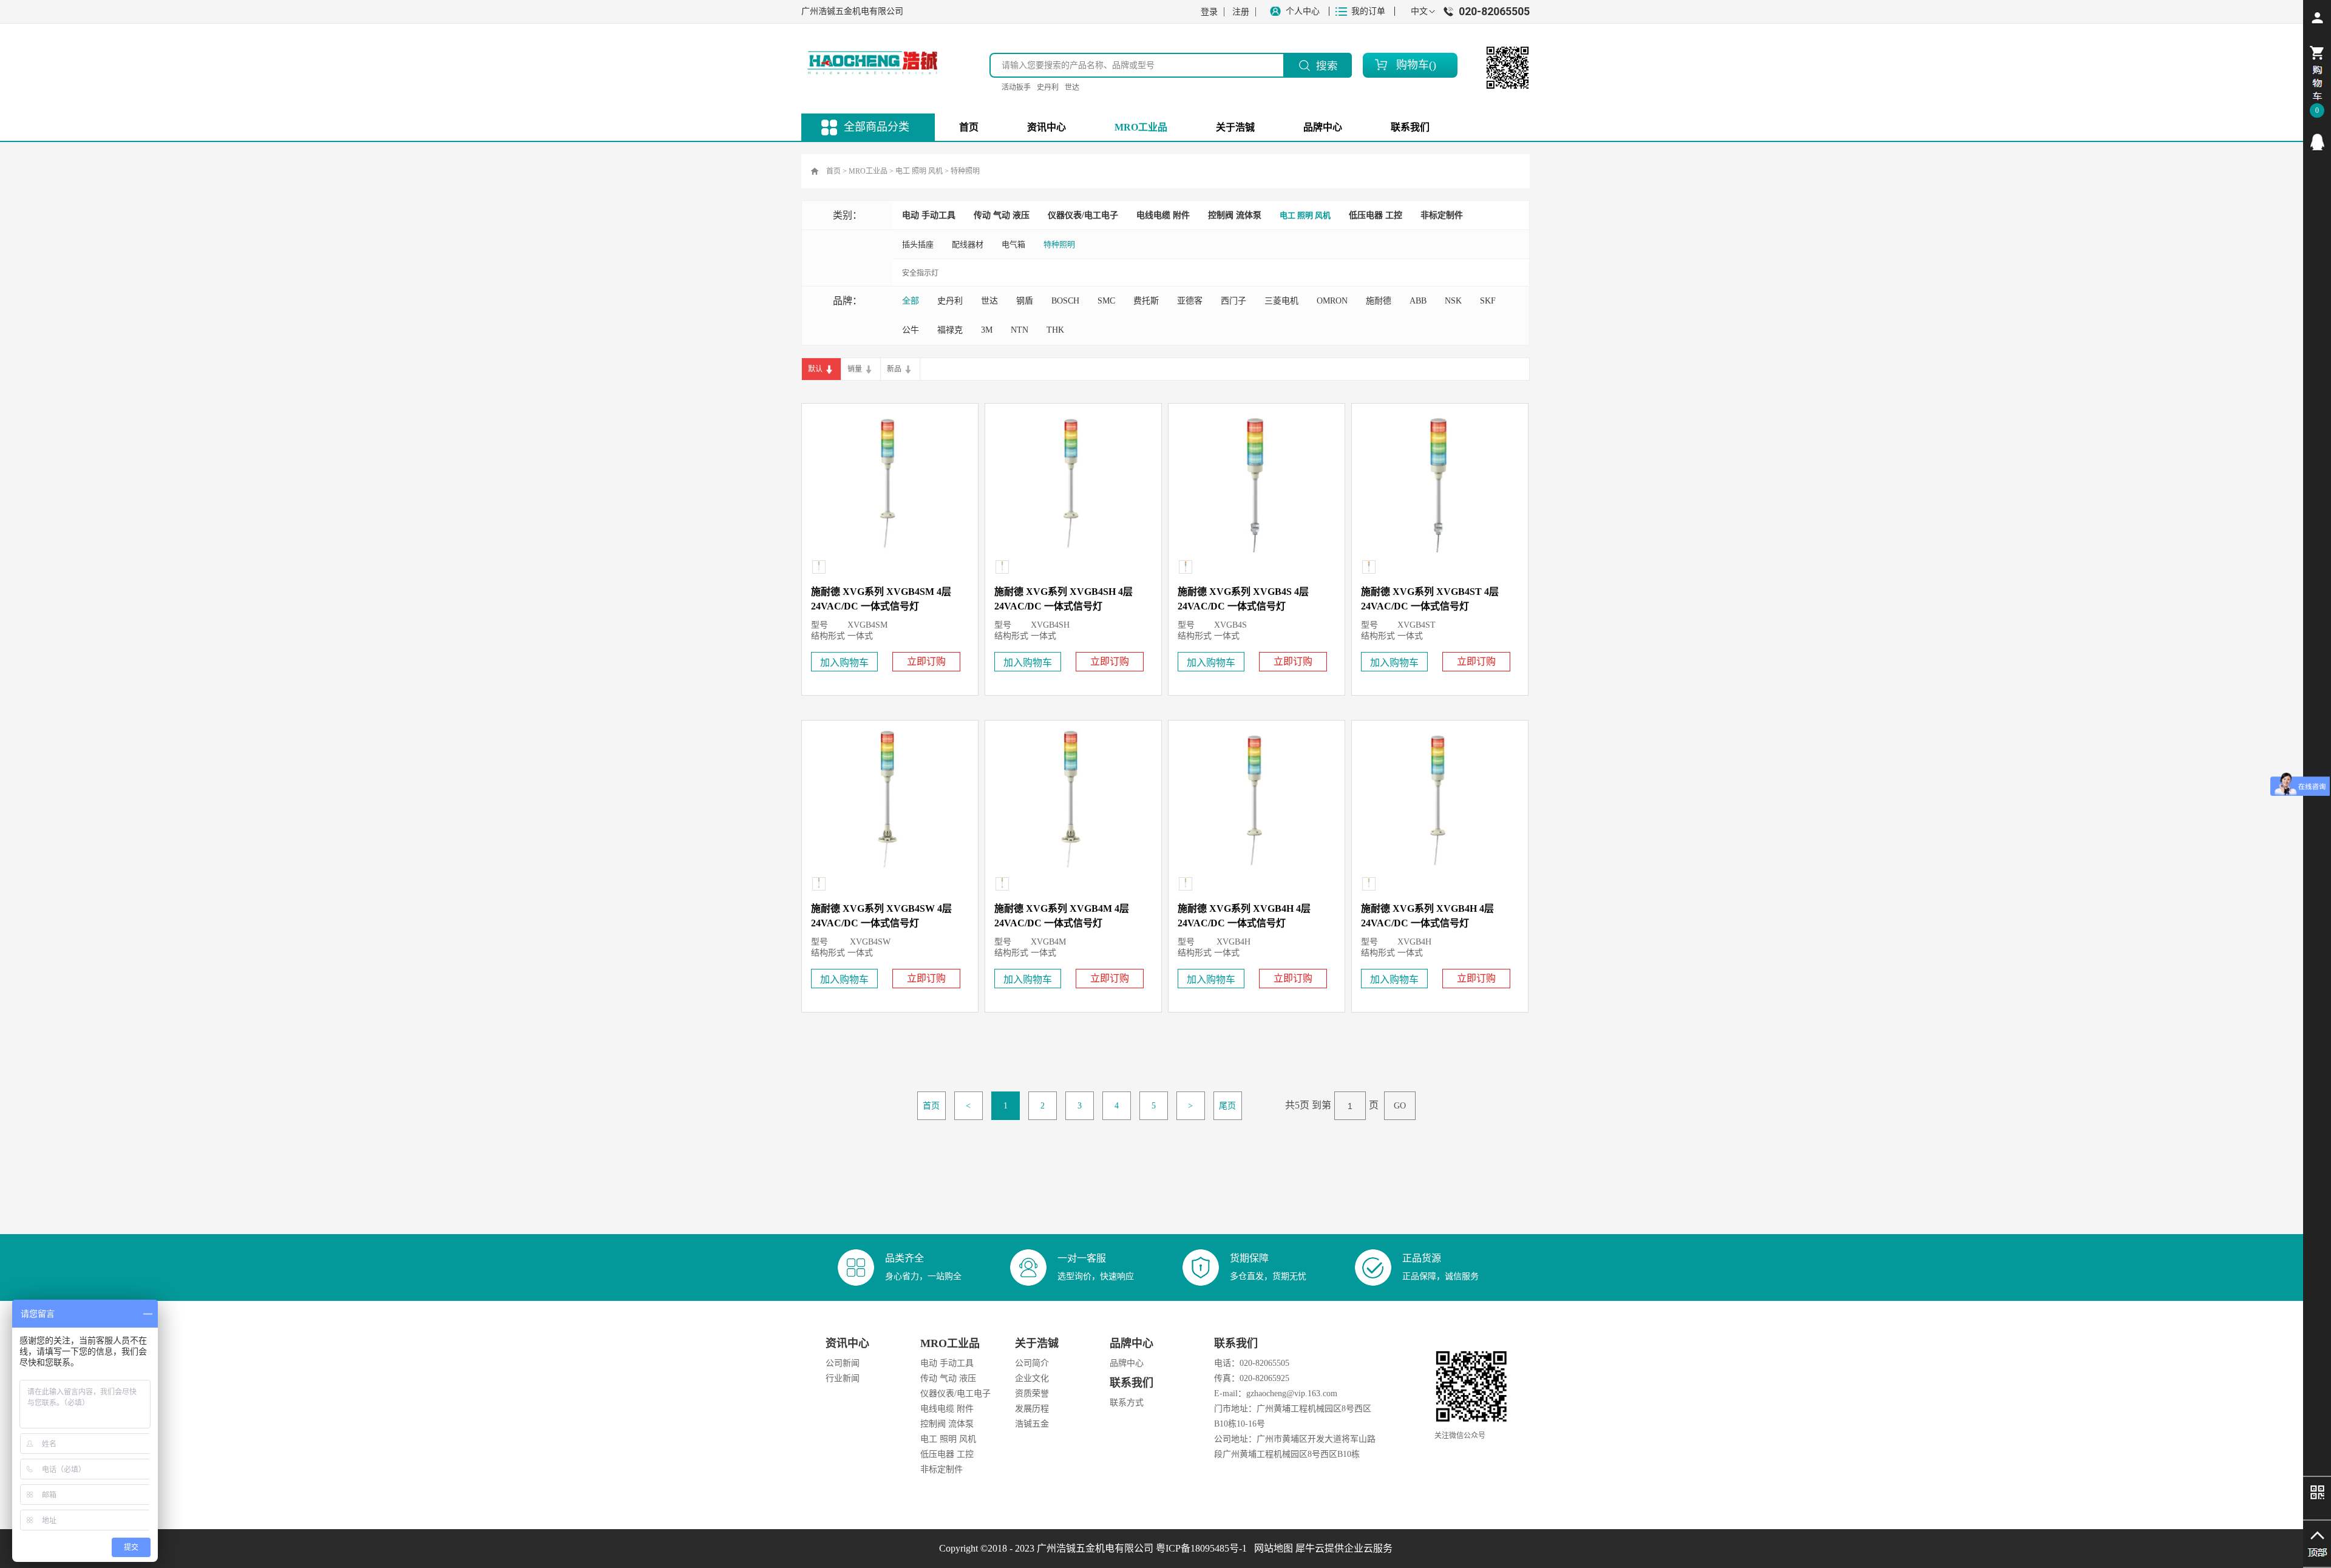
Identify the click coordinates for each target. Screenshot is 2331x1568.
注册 (1241, 12)
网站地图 (1271, 1548)
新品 (894, 369)
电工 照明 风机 (919, 171)
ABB (1418, 301)
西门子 (1233, 301)
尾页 (1227, 1106)
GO (1400, 1106)
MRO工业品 (868, 171)
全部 (911, 301)
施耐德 (1379, 301)
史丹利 (1048, 87)
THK (1055, 330)
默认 (815, 369)
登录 (1209, 12)
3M (987, 330)
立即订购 (926, 661)
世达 (1072, 87)
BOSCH (1065, 301)
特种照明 (965, 171)
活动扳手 (1016, 87)
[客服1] (2317, 142)
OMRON (1332, 301)
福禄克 (950, 330)
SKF (1488, 301)
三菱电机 (1281, 301)
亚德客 (1190, 301)
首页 (969, 127)
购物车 (1413, 65)
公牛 (911, 330)
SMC (1106, 301)
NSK (1453, 301)
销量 (855, 369)
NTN (1020, 330)
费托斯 (1146, 301)
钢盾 (1025, 301)
